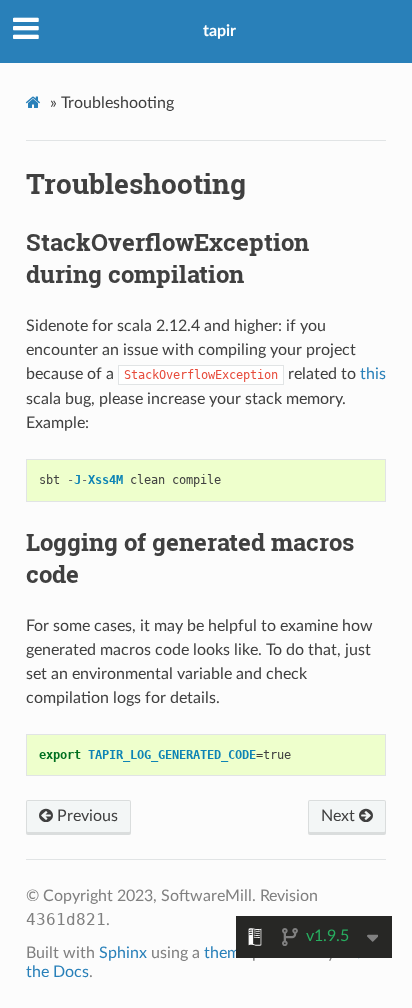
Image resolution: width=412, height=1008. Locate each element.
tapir (219, 31)
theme (226, 953)
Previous (85, 816)
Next (340, 816)
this (373, 374)
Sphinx (123, 953)
